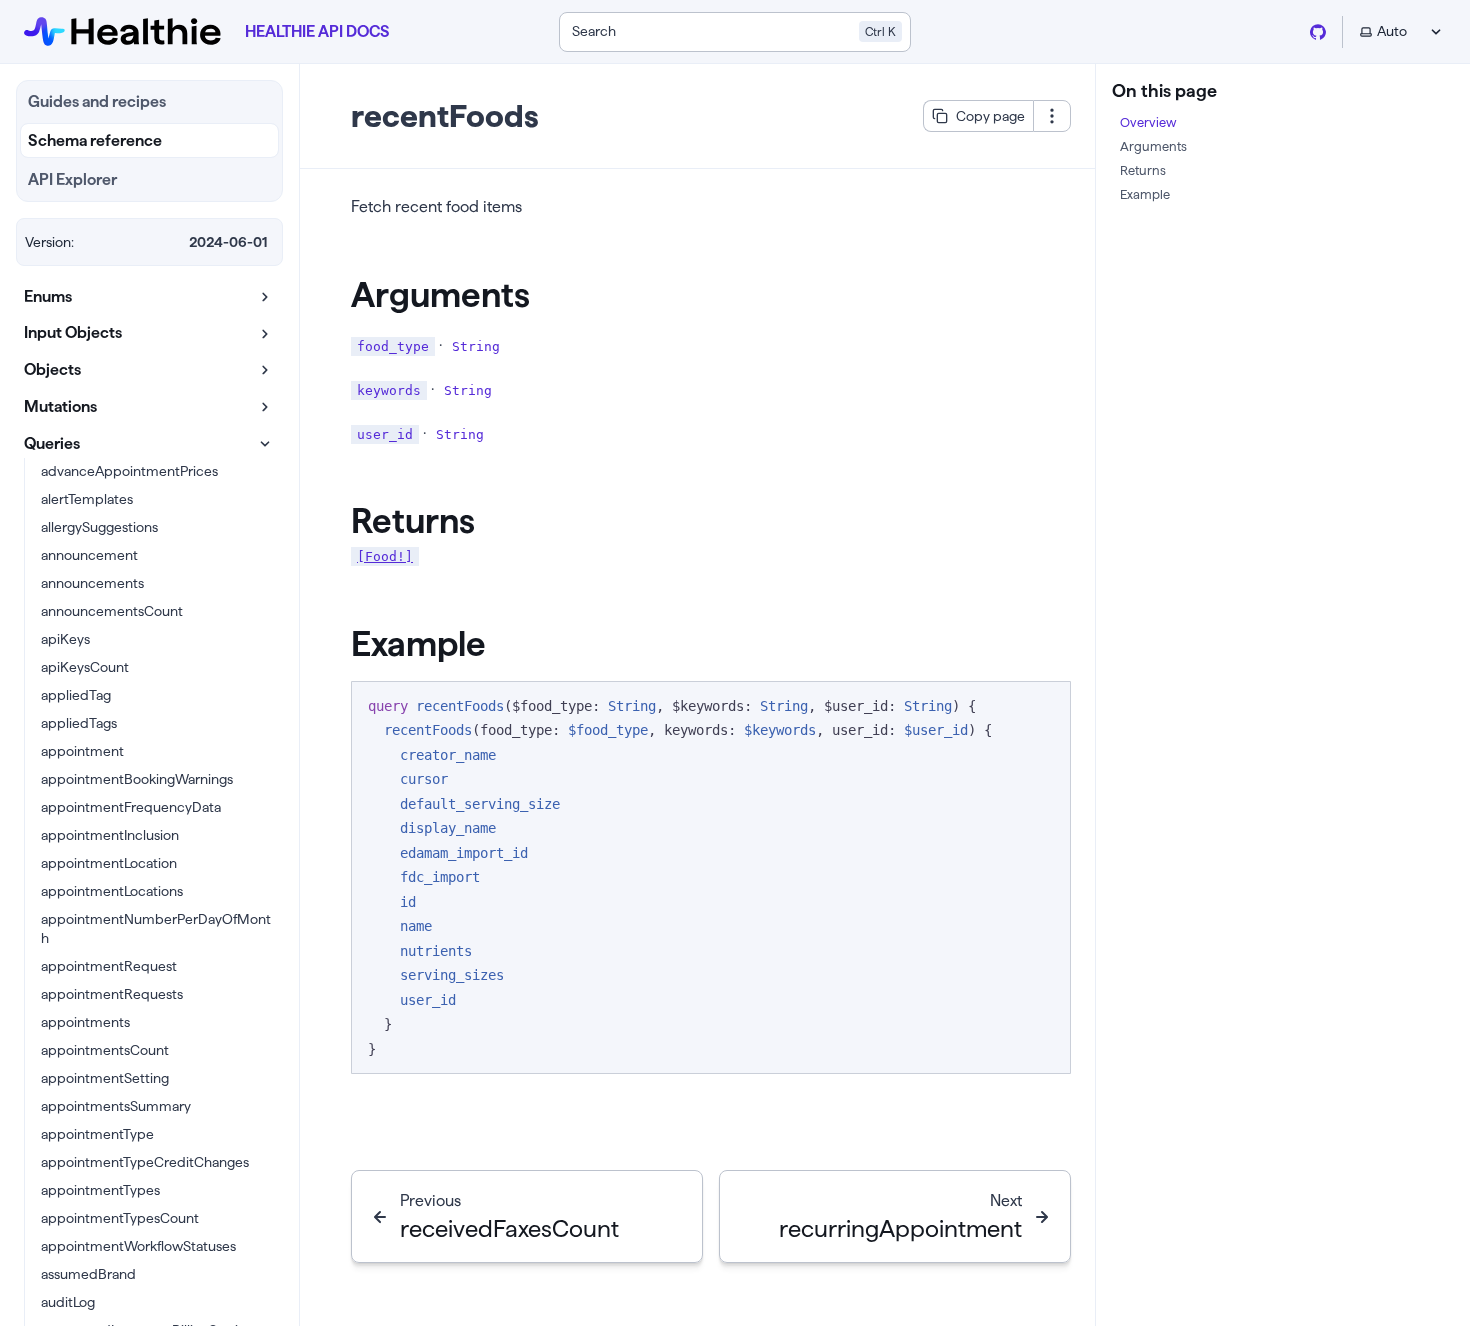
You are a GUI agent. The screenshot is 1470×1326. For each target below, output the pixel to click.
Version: (49, 242)
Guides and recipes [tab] (97, 101)
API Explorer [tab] (72, 179)
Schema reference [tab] (95, 140)
